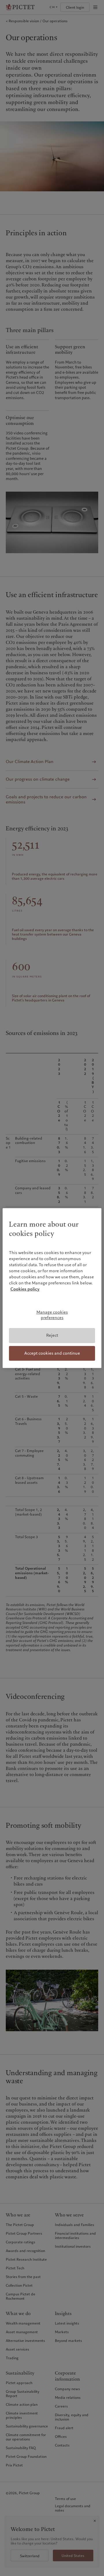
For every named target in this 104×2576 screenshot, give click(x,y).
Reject (52, 1335)
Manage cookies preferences (52, 1315)
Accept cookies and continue (52, 1353)
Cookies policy (25, 1289)
